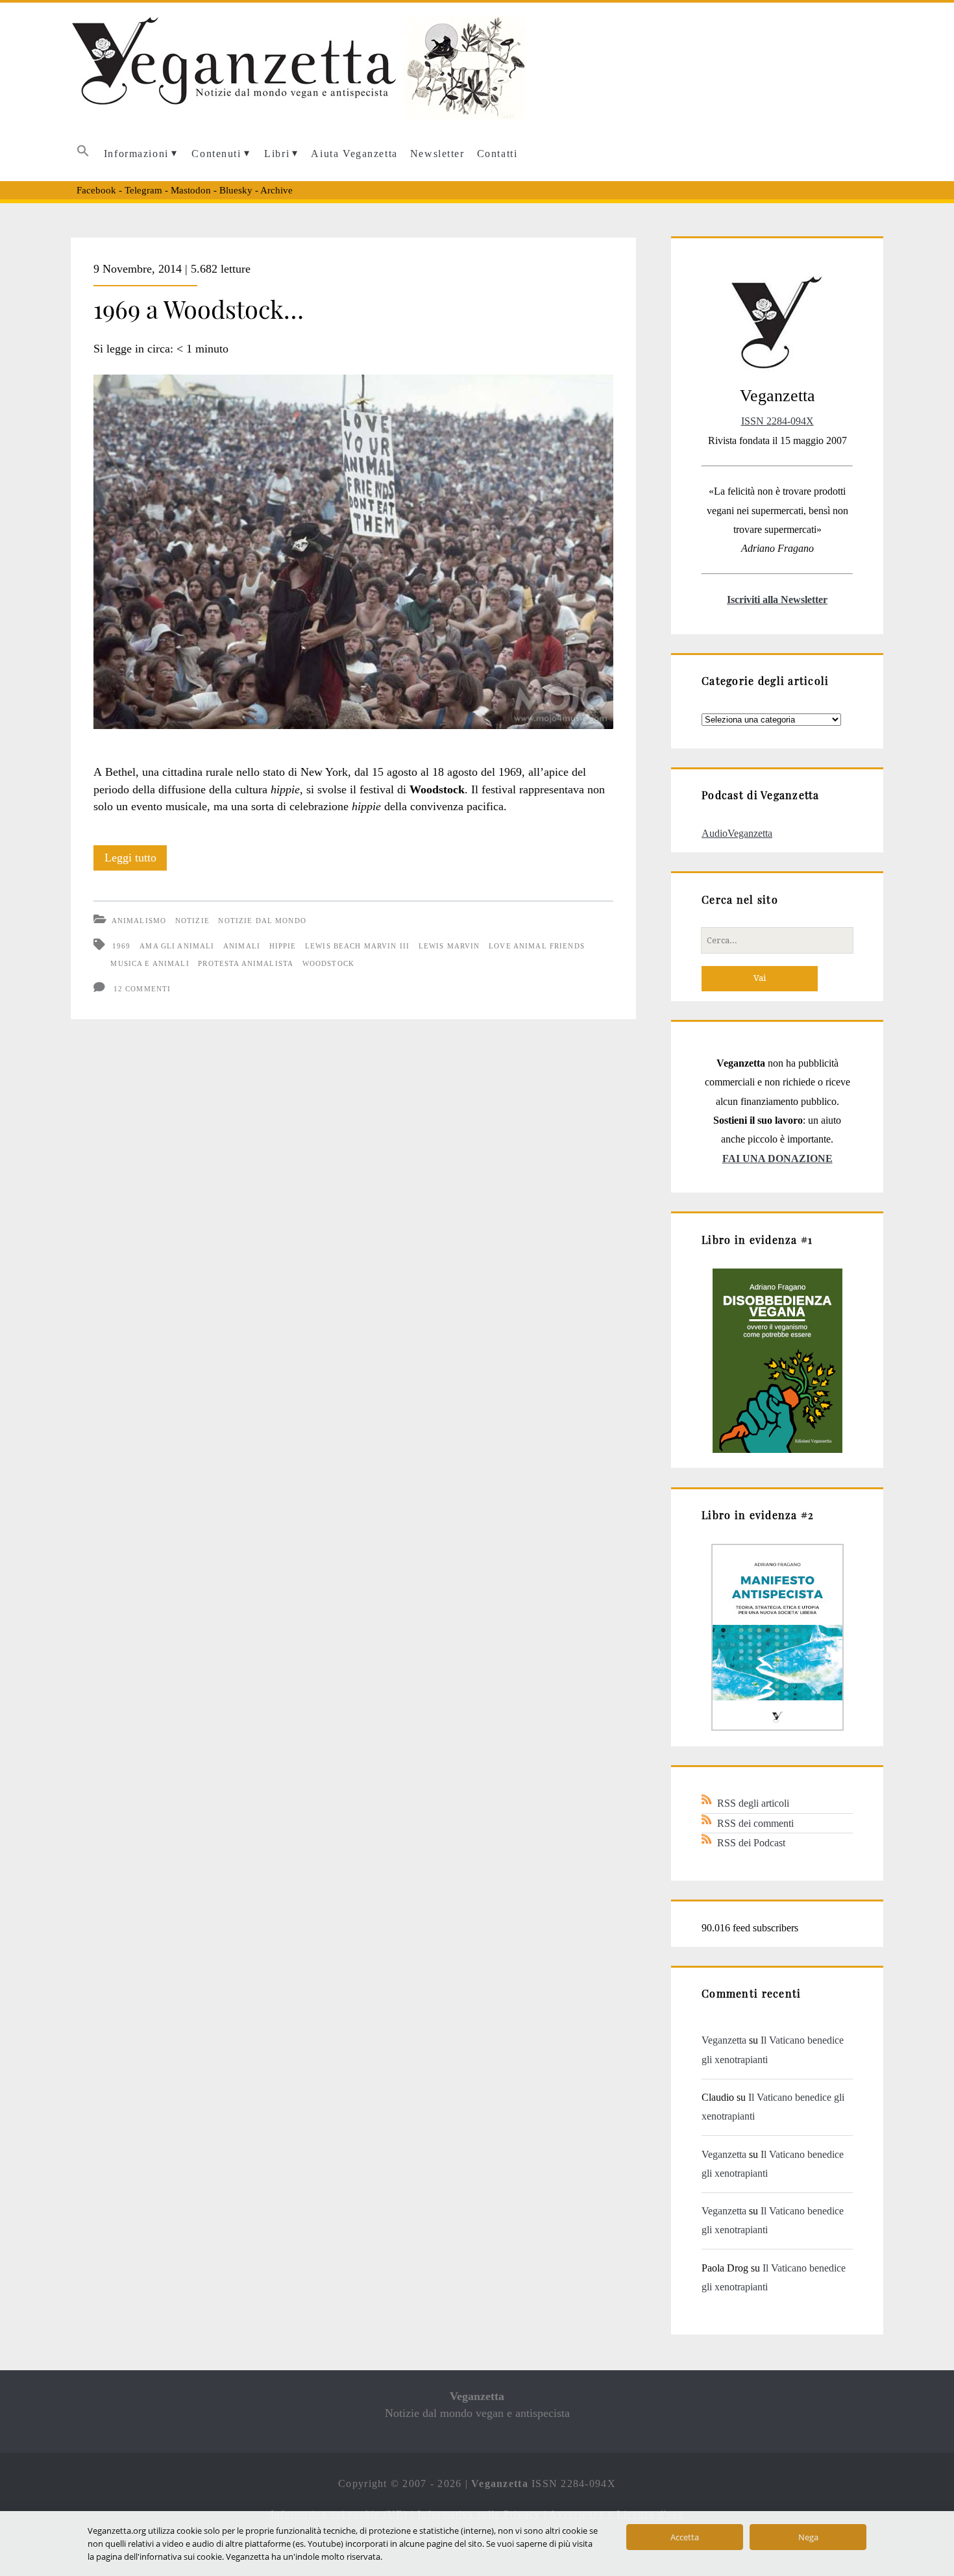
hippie (283, 946)
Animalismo (139, 921)
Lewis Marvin (449, 946)
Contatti (497, 154)
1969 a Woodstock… (199, 308)
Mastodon (191, 190)
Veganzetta (724, 2040)
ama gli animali (177, 946)
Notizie (192, 921)
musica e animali (150, 963)
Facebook (96, 190)
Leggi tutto (136, 861)
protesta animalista (246, 963)
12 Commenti (142, 989)
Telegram (143, 190)
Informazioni (136, 154)
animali (242, 946)
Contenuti (216, 154)
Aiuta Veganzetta (354, 154)
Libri (277, 154)
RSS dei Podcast (751, 1843)
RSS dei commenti (755, 1823)
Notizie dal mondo (262, 921)
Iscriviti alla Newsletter (777, 600)
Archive (276, 190)
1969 (122, 946)
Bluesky (236, 190)
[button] (83, 154)
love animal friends (537, 946)
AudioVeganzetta (737, 833)
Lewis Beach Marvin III (357, 946)
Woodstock (328, 963)
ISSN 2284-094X (777, 421)
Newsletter (437, 154)
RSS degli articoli (753, 1803)
